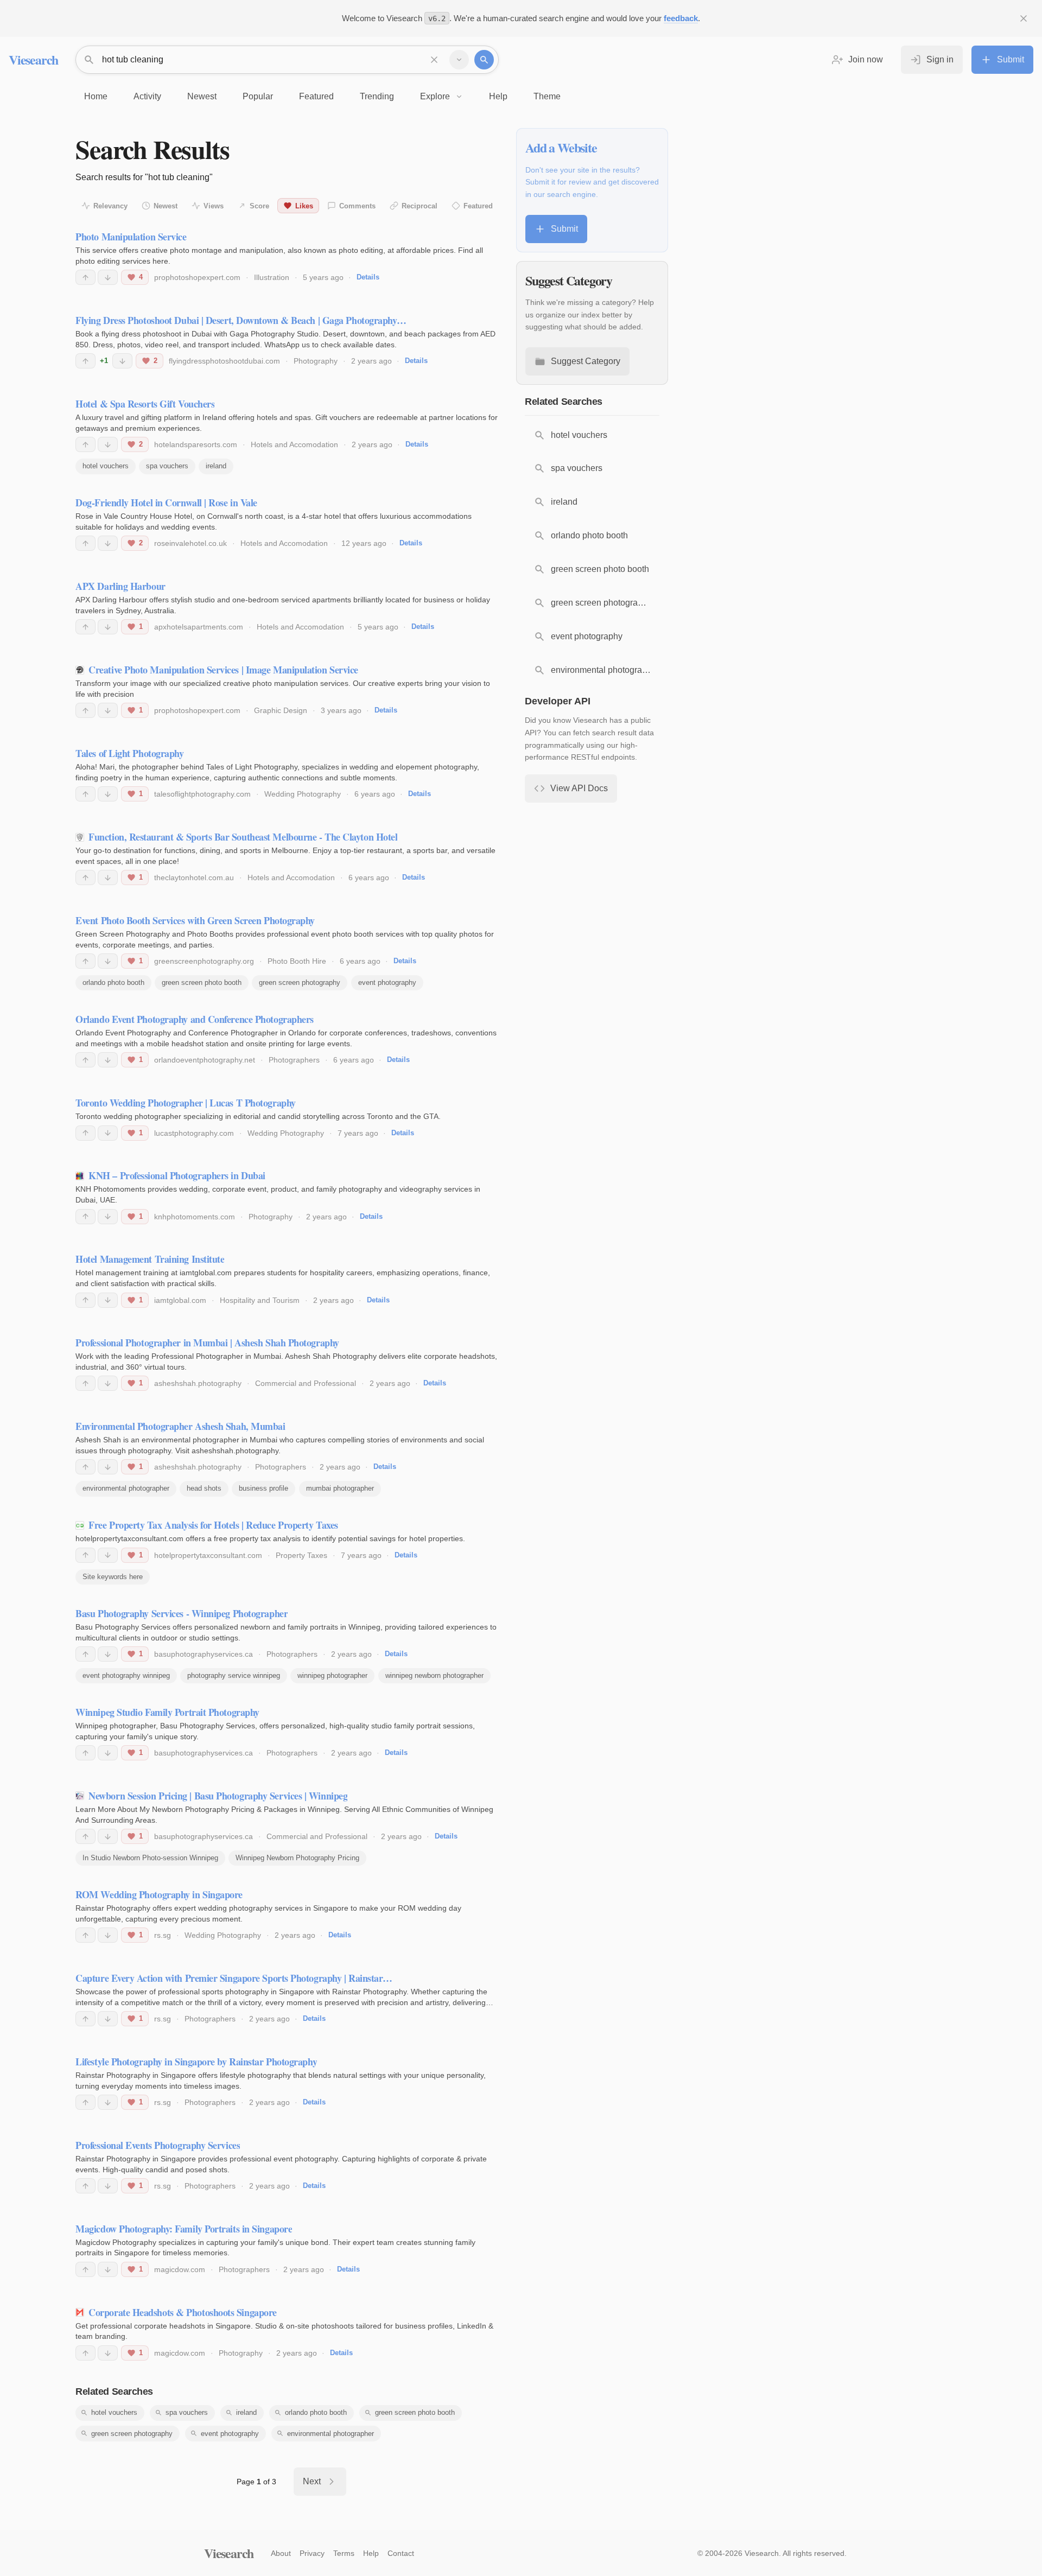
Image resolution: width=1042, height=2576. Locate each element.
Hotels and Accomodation (294, 444)
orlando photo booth (113, 982)
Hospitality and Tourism (260, 1300)
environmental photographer (126, 1488)
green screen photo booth (202, 982)
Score (259, 206)
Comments (357, 206)
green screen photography (300, 982)
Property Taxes (301, 1555)
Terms (344, 2553)
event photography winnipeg (126, 1675)
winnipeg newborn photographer (434, 1675)
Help (371, 2553)
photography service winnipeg (234, 1675)
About (281, 2553)
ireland (216, 466)
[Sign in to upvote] (85, 277)
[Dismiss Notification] (1024, 18)
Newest (166, 206)
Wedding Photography (303, 794)
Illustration (272, 277)
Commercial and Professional (306, 1383)
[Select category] (459, 60)
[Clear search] (434, 60)
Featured (478, 206)
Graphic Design (281, 710)
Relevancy (110, 206)
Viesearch (33, 59)
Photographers (294, 1060)
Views (214, 206)
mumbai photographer (340, 1488)
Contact (401, 2553)
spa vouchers (167, 466)
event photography (387, 982)
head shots (204, 1488)
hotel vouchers (106, 466)
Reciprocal (420, 206)
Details (368, 277)
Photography (316, 361)
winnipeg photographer (332, 1675)
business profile (263, 1488)
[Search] (484, 60)
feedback (681, 18)
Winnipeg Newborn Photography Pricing (297, 1858)
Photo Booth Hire (297, 961)
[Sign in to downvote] (108, 277)
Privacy (312, 2553)
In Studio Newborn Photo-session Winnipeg (150, 1858)
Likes (304, 206)
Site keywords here (113, 1577)
